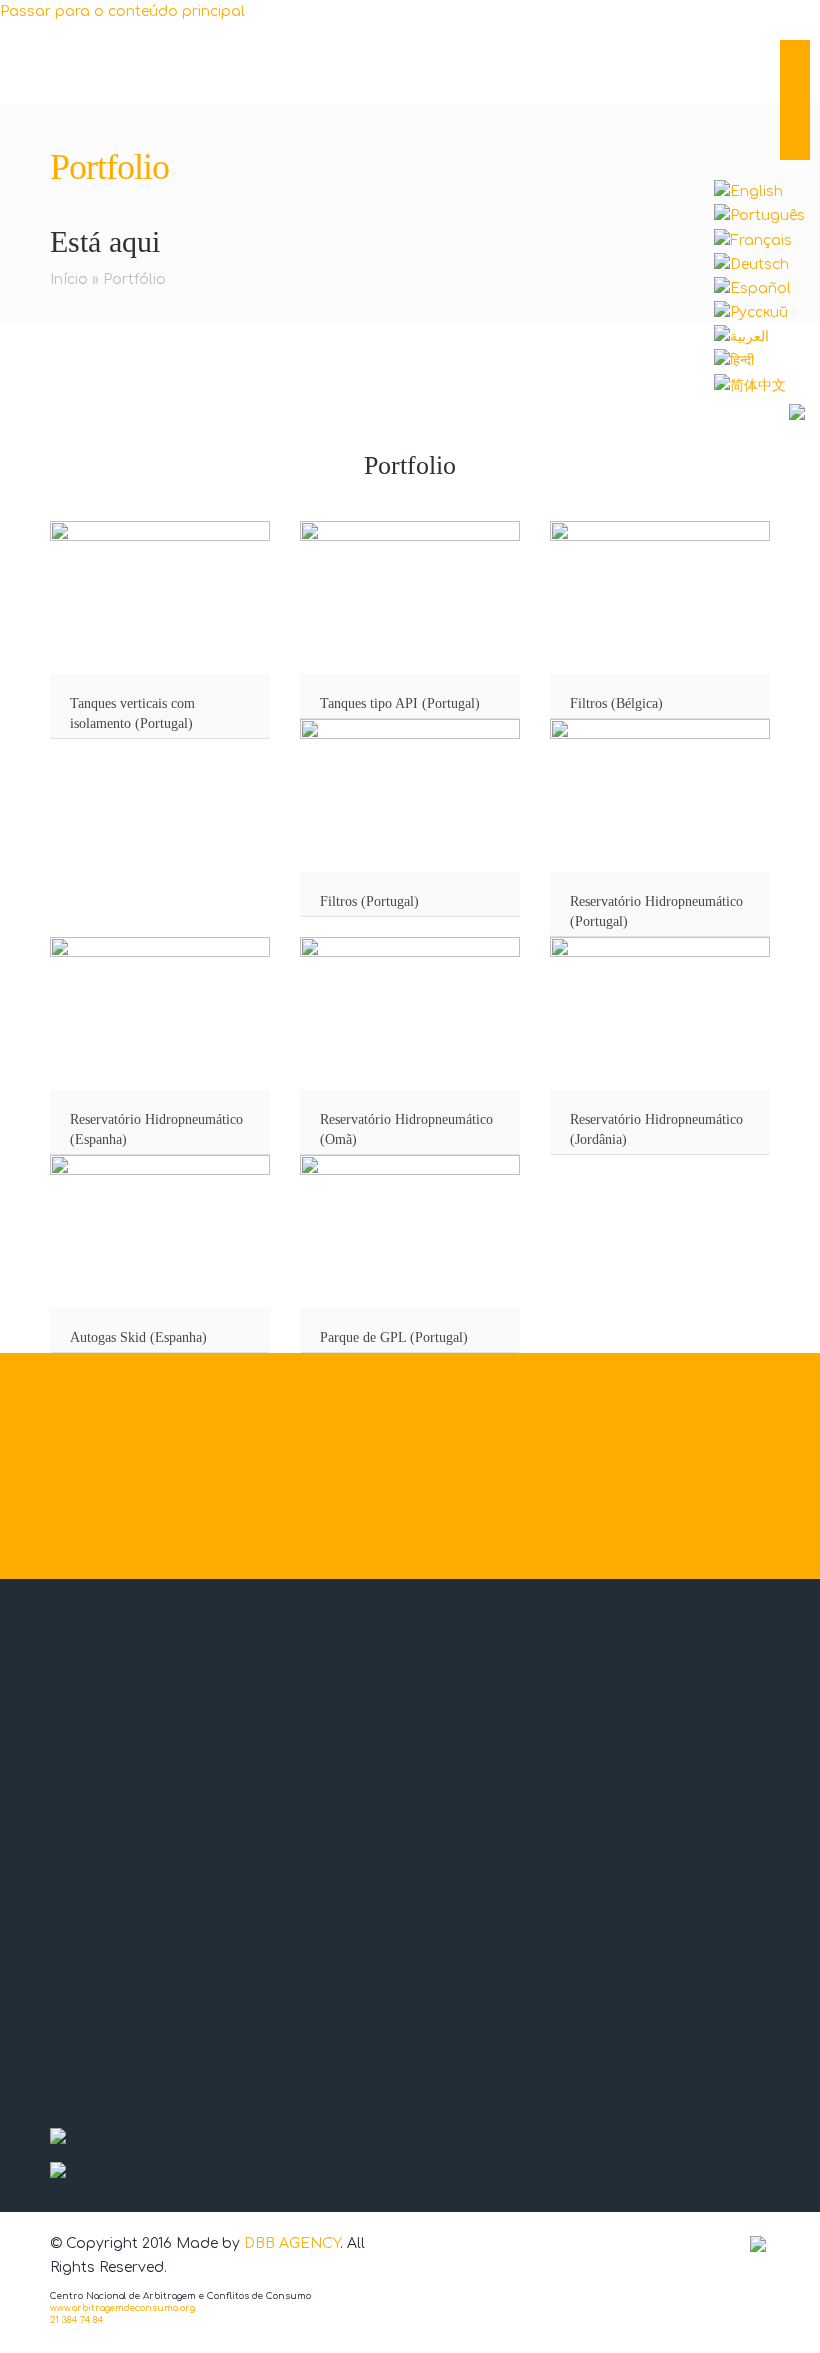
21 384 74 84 (76, 2320)
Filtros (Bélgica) (616, 703)
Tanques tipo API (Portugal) (400, 703)
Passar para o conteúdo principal (122, 11)
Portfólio (134, 279)
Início (69, 279)
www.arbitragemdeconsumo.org (122, 2308)
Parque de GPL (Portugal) (394, 1337)
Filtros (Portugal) (369, 901)
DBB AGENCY (292, 2243)
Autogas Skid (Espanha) (138, 1337)
